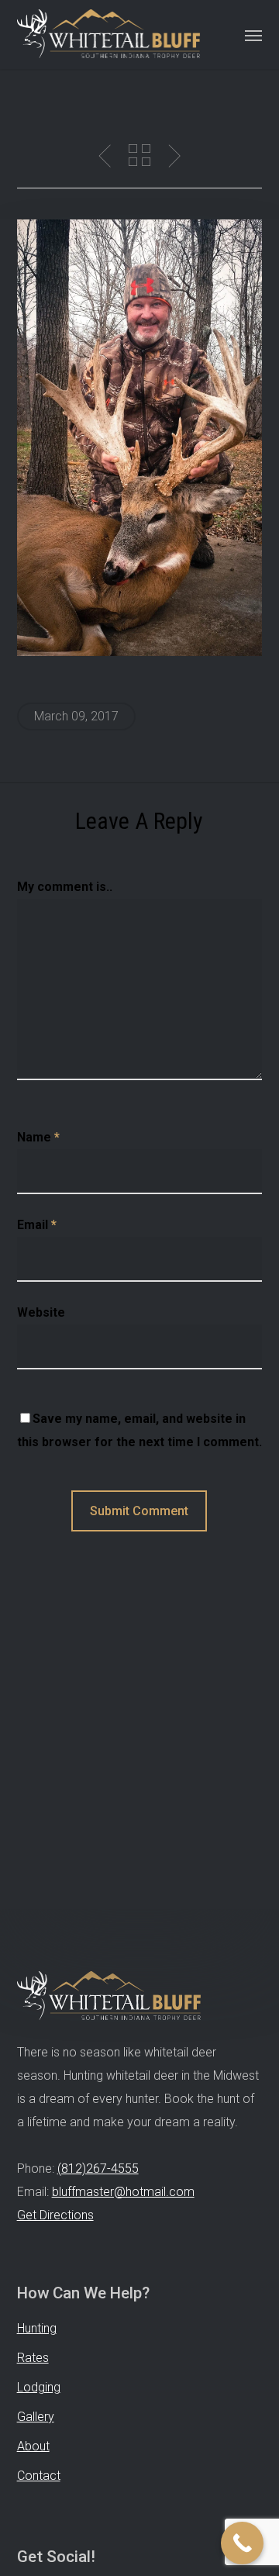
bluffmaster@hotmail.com (123, 2192)
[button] (253, 35)
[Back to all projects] (139, 155)
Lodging (39, 2387)
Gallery (36, 2417)
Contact (39, 2476)
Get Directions (55, 2215)
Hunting (37, 2328)
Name (38, 1137)
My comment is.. (65, 887)
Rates (33, 2358)
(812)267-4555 (98, 2169)
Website (41, 1312)
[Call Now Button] (242, 2543)
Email (37, 1225)
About (33, 2446)
